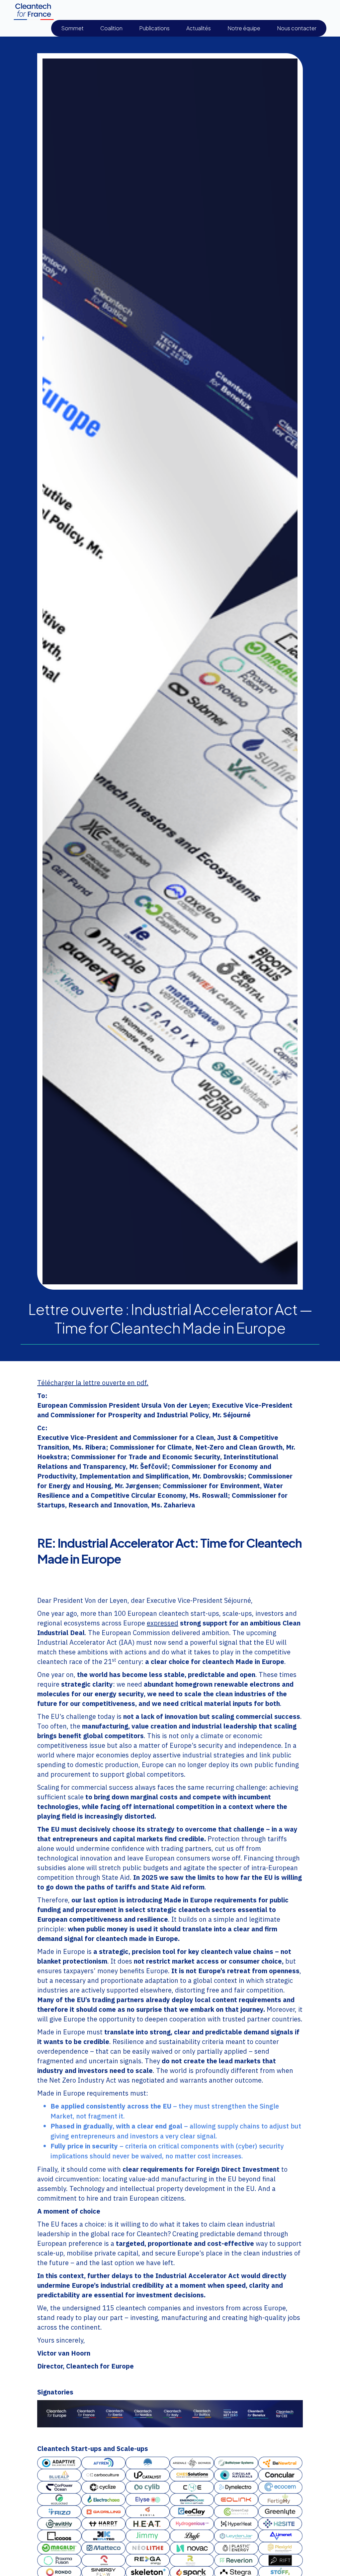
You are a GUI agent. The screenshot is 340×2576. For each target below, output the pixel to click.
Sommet (72, 28)
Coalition (111, 28)
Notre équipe (244, 28)
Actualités (199, 28)
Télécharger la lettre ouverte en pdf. (93, 1383)
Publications (154, 28)
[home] (34, 12)
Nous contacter (297, 28)
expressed (163, 1623)
